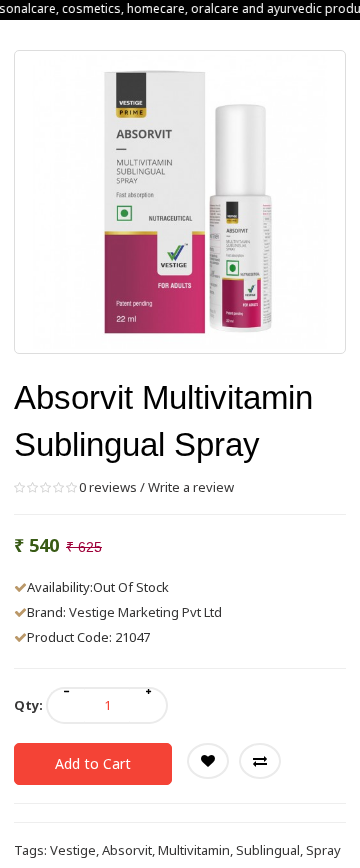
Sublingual (268, 850)
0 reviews (108, 487)
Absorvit (127, 850)
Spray (323, 850)
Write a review (191, 487)
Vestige (73, 850)
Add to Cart (93, 763)
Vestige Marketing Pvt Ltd (145, 612)
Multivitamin (194, 850)
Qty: (28, 705)
